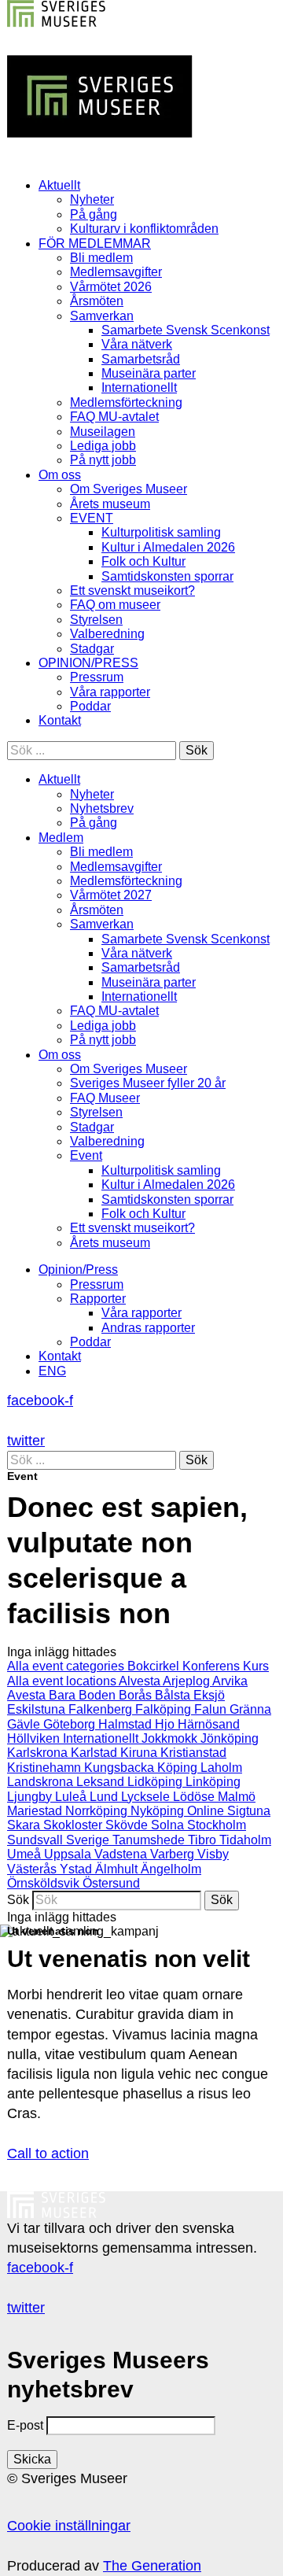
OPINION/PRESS (88, 663)
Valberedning (107, 634)
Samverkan (102, 316)
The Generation (152, 2566)
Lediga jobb (103, 446)
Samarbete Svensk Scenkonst (186, 330)
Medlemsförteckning (126, 402)
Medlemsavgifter (116, 272)
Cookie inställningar (69, 2526)
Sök (18, 1900)
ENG (52, 1371)
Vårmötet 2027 (111, 895)
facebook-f (40, 1401)
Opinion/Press (78, 1270)
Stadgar (92, 649)
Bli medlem (101, 258)
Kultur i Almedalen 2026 (168, 547)
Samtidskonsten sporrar (167, 576)
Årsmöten (97, 301)
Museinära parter (149, 373)
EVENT (92, 518)
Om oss (60, 475)
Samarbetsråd (141, 359)
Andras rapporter (148, 1328)
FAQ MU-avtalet (114, 417)
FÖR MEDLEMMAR (95, 244)
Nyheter (92, 199)
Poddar (90, 706)
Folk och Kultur (143, 561)
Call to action (48, 2153)
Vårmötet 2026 (111, 287)
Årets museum (110, 504)
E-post (25, 2425)
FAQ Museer (105, 1098)
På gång (94, 214)
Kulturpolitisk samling (161, 532)
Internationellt (139, 388)
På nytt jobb (103, 460)
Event (86, 1155)
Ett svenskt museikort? (132, 590)
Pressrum (97, 677)
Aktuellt (59, 185)
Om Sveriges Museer (129, 489)
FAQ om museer (115, 605)
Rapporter (98, 1299)
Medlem (61, 838)
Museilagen (103, 432)
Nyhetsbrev (102, 808)
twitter (26, 1441)
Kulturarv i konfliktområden (144, 229)
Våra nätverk (137, 344)
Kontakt (60, 720)
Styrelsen (96, 620)
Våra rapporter (110, 692)
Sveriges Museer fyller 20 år (148, 1083)
